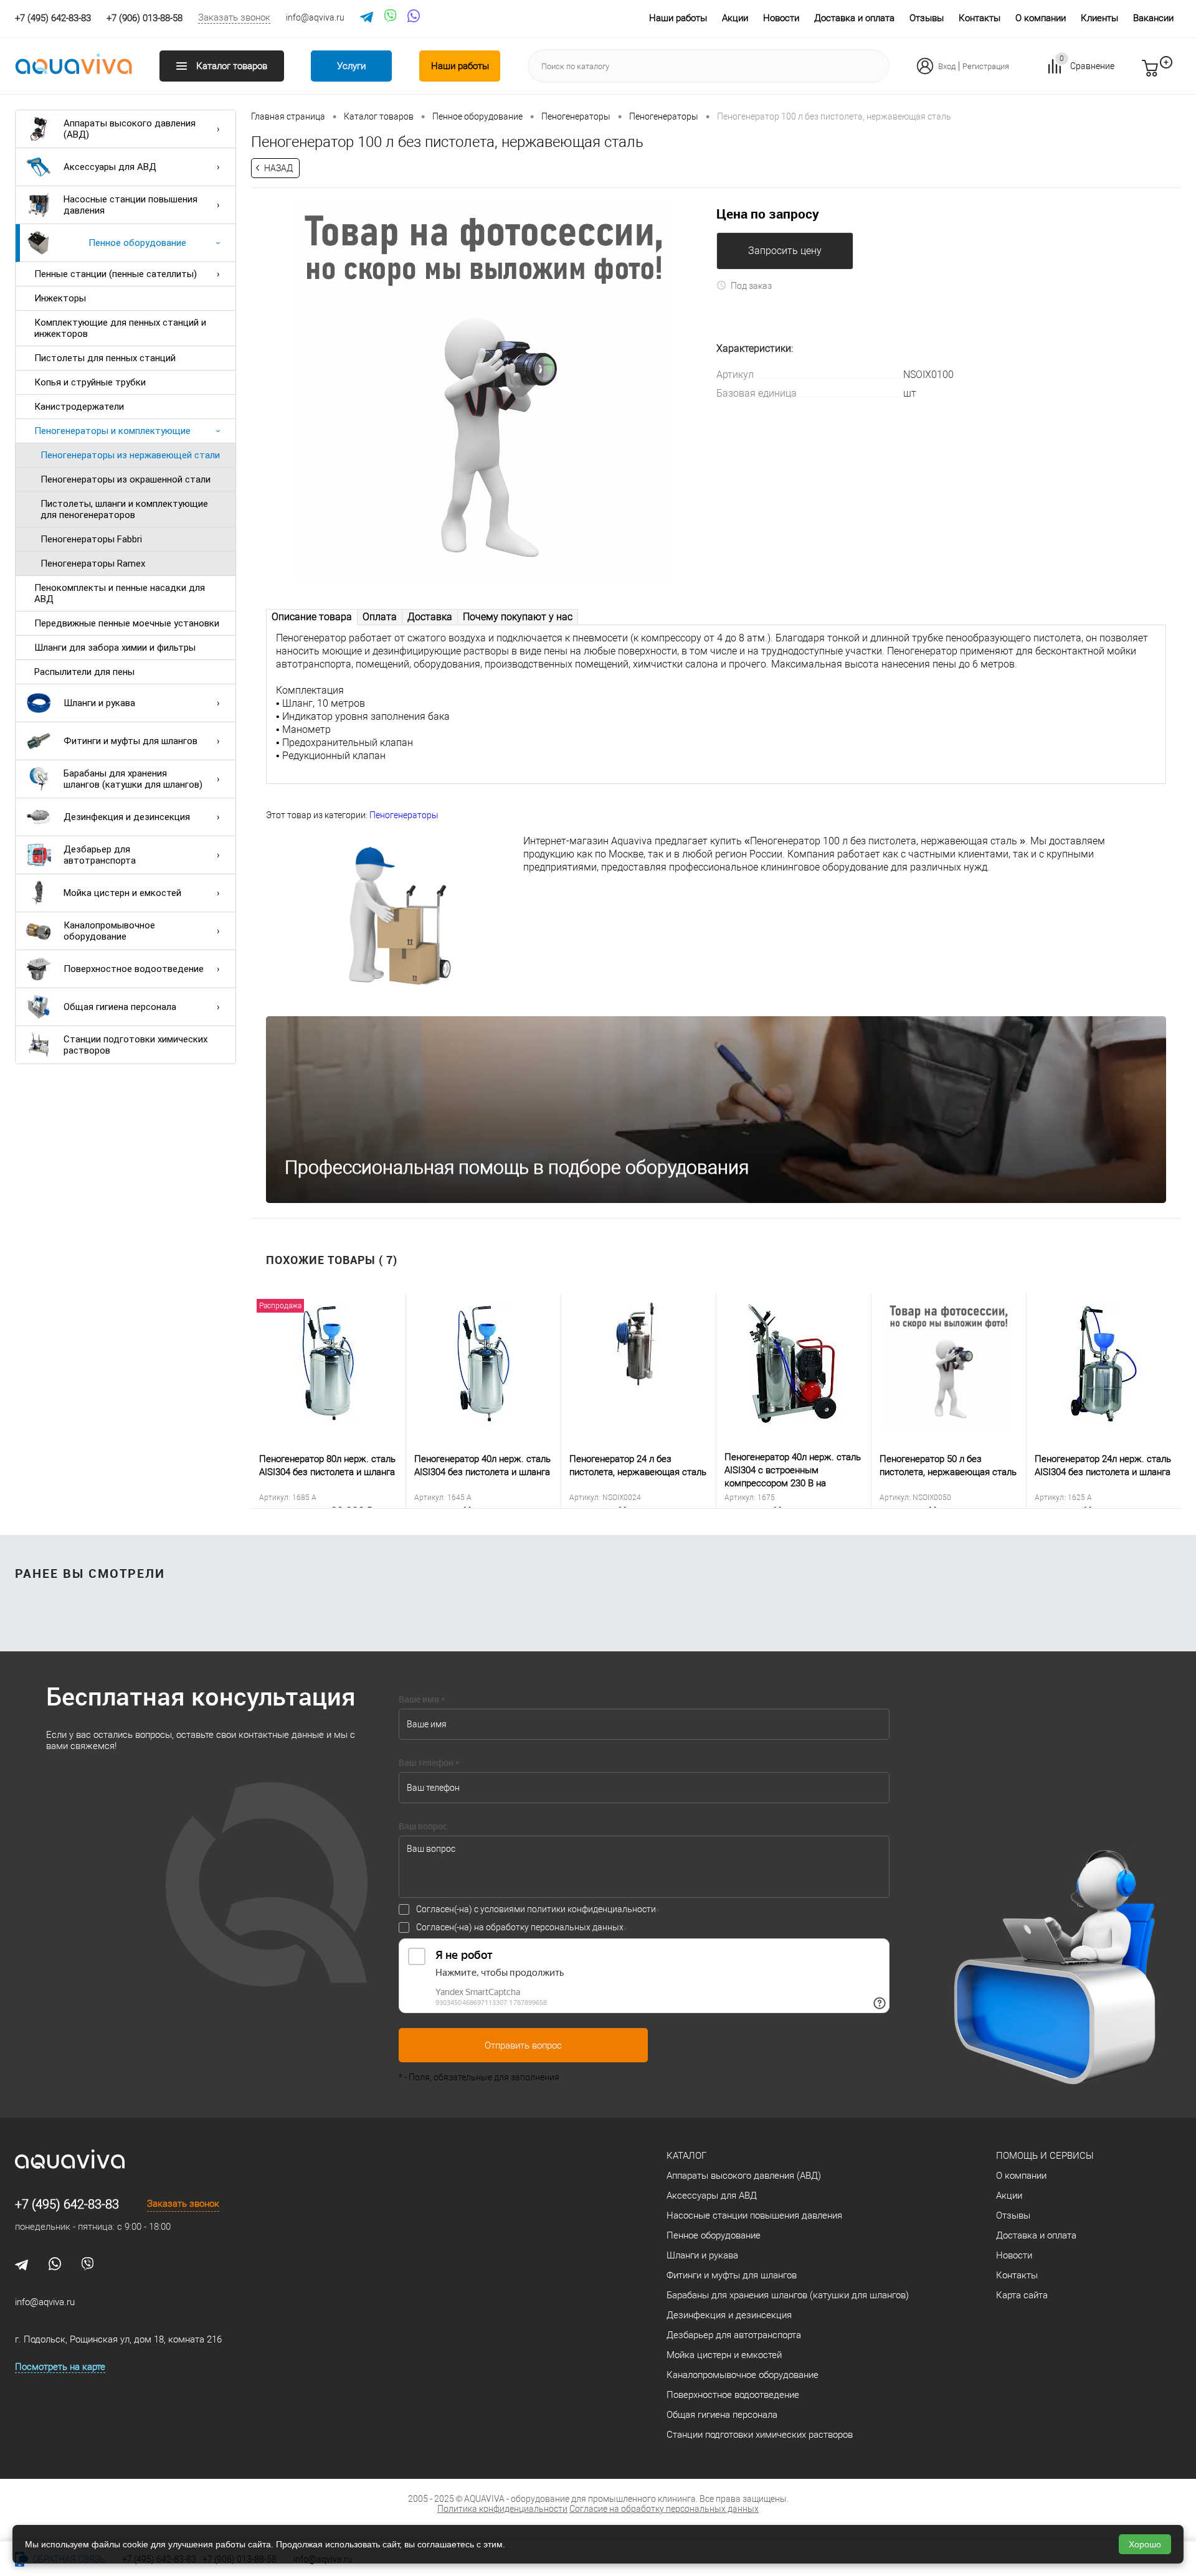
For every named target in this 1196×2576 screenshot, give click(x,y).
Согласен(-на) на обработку (520, 1927)
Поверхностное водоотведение (134, 969)
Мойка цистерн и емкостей (122, 893)
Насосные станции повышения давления (131, 205)
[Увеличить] (484, 392)
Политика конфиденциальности (502, 2509)
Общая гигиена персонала (120, 1007)
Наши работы (678, 18)
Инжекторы (60, 298)
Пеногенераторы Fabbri (91, 539)
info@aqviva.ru (315, 17)
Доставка (430, 617)
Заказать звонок (234, 17)
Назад (278, 168)
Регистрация (986, 66)
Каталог (686, 2156)
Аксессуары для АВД (110, 167)
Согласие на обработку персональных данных (664, 2509)
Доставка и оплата (854, 18)
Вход (947, 66)
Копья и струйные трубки (90, 382)
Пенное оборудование (137, 243)
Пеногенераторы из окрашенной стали (126, 479)
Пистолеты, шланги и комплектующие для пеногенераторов (124, 509)
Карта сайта (1022, 2295)
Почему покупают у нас (518, 617)
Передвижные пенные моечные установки (127, 623)
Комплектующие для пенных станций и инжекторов (120, 328)
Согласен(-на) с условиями (536, 1909)
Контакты (980, 18)
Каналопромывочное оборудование (109, 931)
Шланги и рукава (99, 703)
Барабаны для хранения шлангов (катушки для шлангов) (133, 779)
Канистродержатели (79, 407)
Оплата (380, 617)
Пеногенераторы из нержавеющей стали (130, 455)
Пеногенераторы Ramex (93, 564)
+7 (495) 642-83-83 (67, 2204)
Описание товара (312, 617)
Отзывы (927, 18)
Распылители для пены (84, 672)
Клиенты (1099, 18)
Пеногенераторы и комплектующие (112, 431)
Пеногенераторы (404, 815)
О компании (1041, 18)
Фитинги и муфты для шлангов (131, 741)
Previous (242, 1401)
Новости (781, 18)
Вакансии (1153, 18)
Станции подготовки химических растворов (135, 1045)
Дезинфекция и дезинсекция (127, 817)
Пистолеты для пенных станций (105, 358)
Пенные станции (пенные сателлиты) (116, 274)
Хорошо (1145, 2544)
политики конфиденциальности (591, 1909)
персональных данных (577, 1927)
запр (1172, 73)
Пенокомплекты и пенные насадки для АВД (120, 593)
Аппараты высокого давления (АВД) (130, 129)
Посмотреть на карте (60, 2367)
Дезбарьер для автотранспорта (100, 855)
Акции (735, 18)
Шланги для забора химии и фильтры (115, 648)
